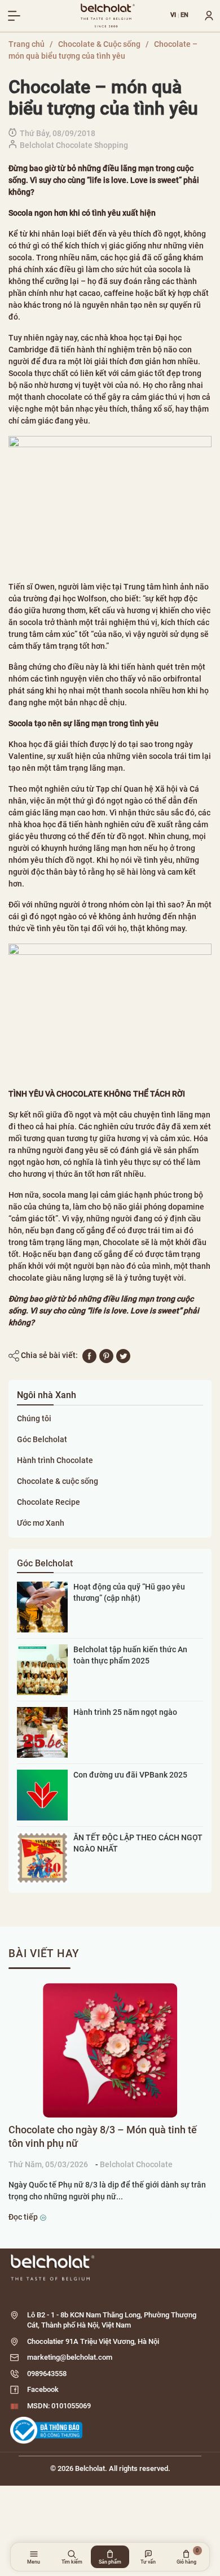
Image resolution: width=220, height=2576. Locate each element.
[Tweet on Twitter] (123, 1355)
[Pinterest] (106, 1355)
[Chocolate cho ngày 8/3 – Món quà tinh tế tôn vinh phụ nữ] (110, 2050)
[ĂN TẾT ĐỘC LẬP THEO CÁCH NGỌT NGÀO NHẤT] (42, 1857)
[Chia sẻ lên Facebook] (89, 1355)
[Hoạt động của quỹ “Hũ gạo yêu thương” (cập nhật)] (42, 1606)
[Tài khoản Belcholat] (205, 16)
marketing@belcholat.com (70, 2357)
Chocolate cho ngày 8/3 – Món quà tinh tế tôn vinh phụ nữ (103, 2136)
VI (173, 16)
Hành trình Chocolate (55, 1460)
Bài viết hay (44, 1953)
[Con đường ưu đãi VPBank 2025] (42, 1795)
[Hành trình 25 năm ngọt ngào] (42, 1732)
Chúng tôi (34, 1418)
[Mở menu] (14, 16)
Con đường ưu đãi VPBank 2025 (130, 1775)
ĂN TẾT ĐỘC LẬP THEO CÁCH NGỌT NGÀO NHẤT (138, 1843)
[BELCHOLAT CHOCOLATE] (108, 16)
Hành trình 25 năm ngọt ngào (125, 1712)
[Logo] (110, 2267)
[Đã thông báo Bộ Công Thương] (46, 2430)
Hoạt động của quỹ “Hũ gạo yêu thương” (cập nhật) (129, 1592)
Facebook (43, 2389)
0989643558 (47, 2374)
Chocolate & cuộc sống (58, 1481)
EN (185, 16)
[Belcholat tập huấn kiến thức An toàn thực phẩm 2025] (42, 1669)
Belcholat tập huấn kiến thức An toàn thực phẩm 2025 (130, 1655)
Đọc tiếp (24, 2217)
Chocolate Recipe (49, 1502)
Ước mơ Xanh (41, 1523)
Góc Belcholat (42, 1439)
